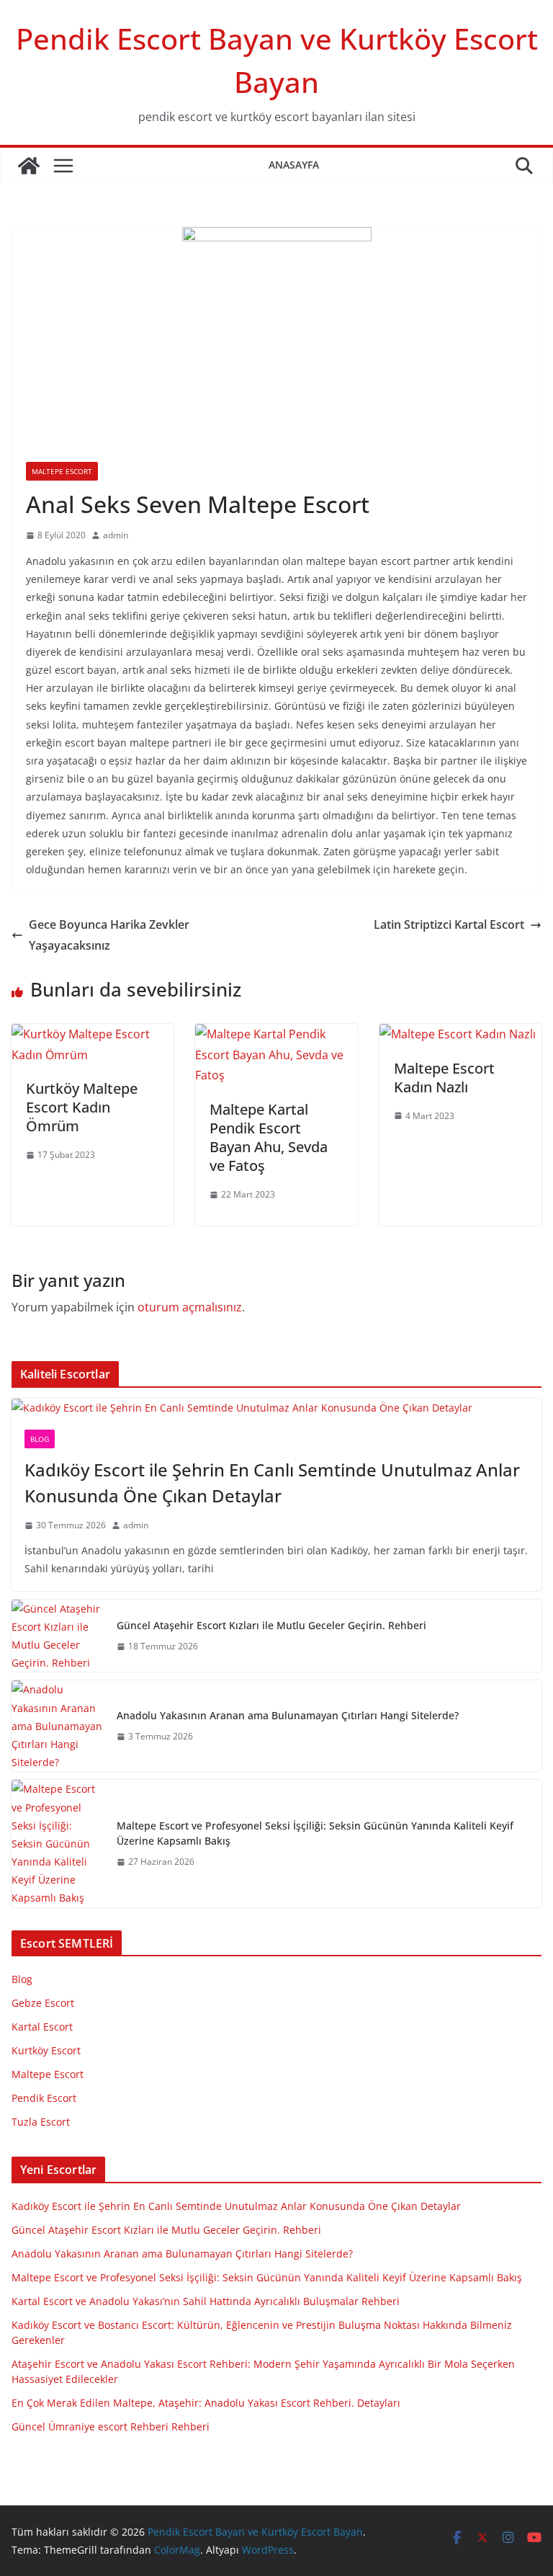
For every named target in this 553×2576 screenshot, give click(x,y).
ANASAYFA (294, 165)
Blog (40, 1439)
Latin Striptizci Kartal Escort (449, 924)
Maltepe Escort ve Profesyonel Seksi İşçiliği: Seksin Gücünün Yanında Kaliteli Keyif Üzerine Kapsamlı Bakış (315, 1833)
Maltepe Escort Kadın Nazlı (444, 1078)
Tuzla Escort (41, 2122)
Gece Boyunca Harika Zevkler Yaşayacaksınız (109, 935)
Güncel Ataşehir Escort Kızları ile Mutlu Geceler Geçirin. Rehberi (271, 1625)
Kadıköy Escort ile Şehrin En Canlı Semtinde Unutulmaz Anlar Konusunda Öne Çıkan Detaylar (272, 1483)
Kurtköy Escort (46, 2050)
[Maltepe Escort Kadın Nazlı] (458, 1034)
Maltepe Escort (62, 471)
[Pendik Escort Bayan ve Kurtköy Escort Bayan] (29, 166)
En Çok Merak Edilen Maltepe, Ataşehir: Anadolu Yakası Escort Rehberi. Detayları (206, 2403)
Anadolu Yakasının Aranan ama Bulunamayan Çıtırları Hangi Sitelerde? (288, 1715)
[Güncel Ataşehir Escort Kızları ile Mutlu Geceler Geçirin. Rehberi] (58, 1636)
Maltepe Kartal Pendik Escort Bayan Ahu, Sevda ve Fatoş (269, 1137)
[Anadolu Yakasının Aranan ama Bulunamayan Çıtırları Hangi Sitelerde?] (58, 1726)
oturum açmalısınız (190, 1307)
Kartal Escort (42, 2027)
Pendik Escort (44, 2098)
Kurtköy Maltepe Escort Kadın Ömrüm (82, 1107)
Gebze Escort (43, 2003)
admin (116, 535)
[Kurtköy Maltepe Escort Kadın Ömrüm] (93, 1034)
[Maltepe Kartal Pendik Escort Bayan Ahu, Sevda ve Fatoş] (276, 1034)
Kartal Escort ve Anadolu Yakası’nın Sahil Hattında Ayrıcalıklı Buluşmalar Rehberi (206, 2301)
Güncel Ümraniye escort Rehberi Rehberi (111, 2426)
